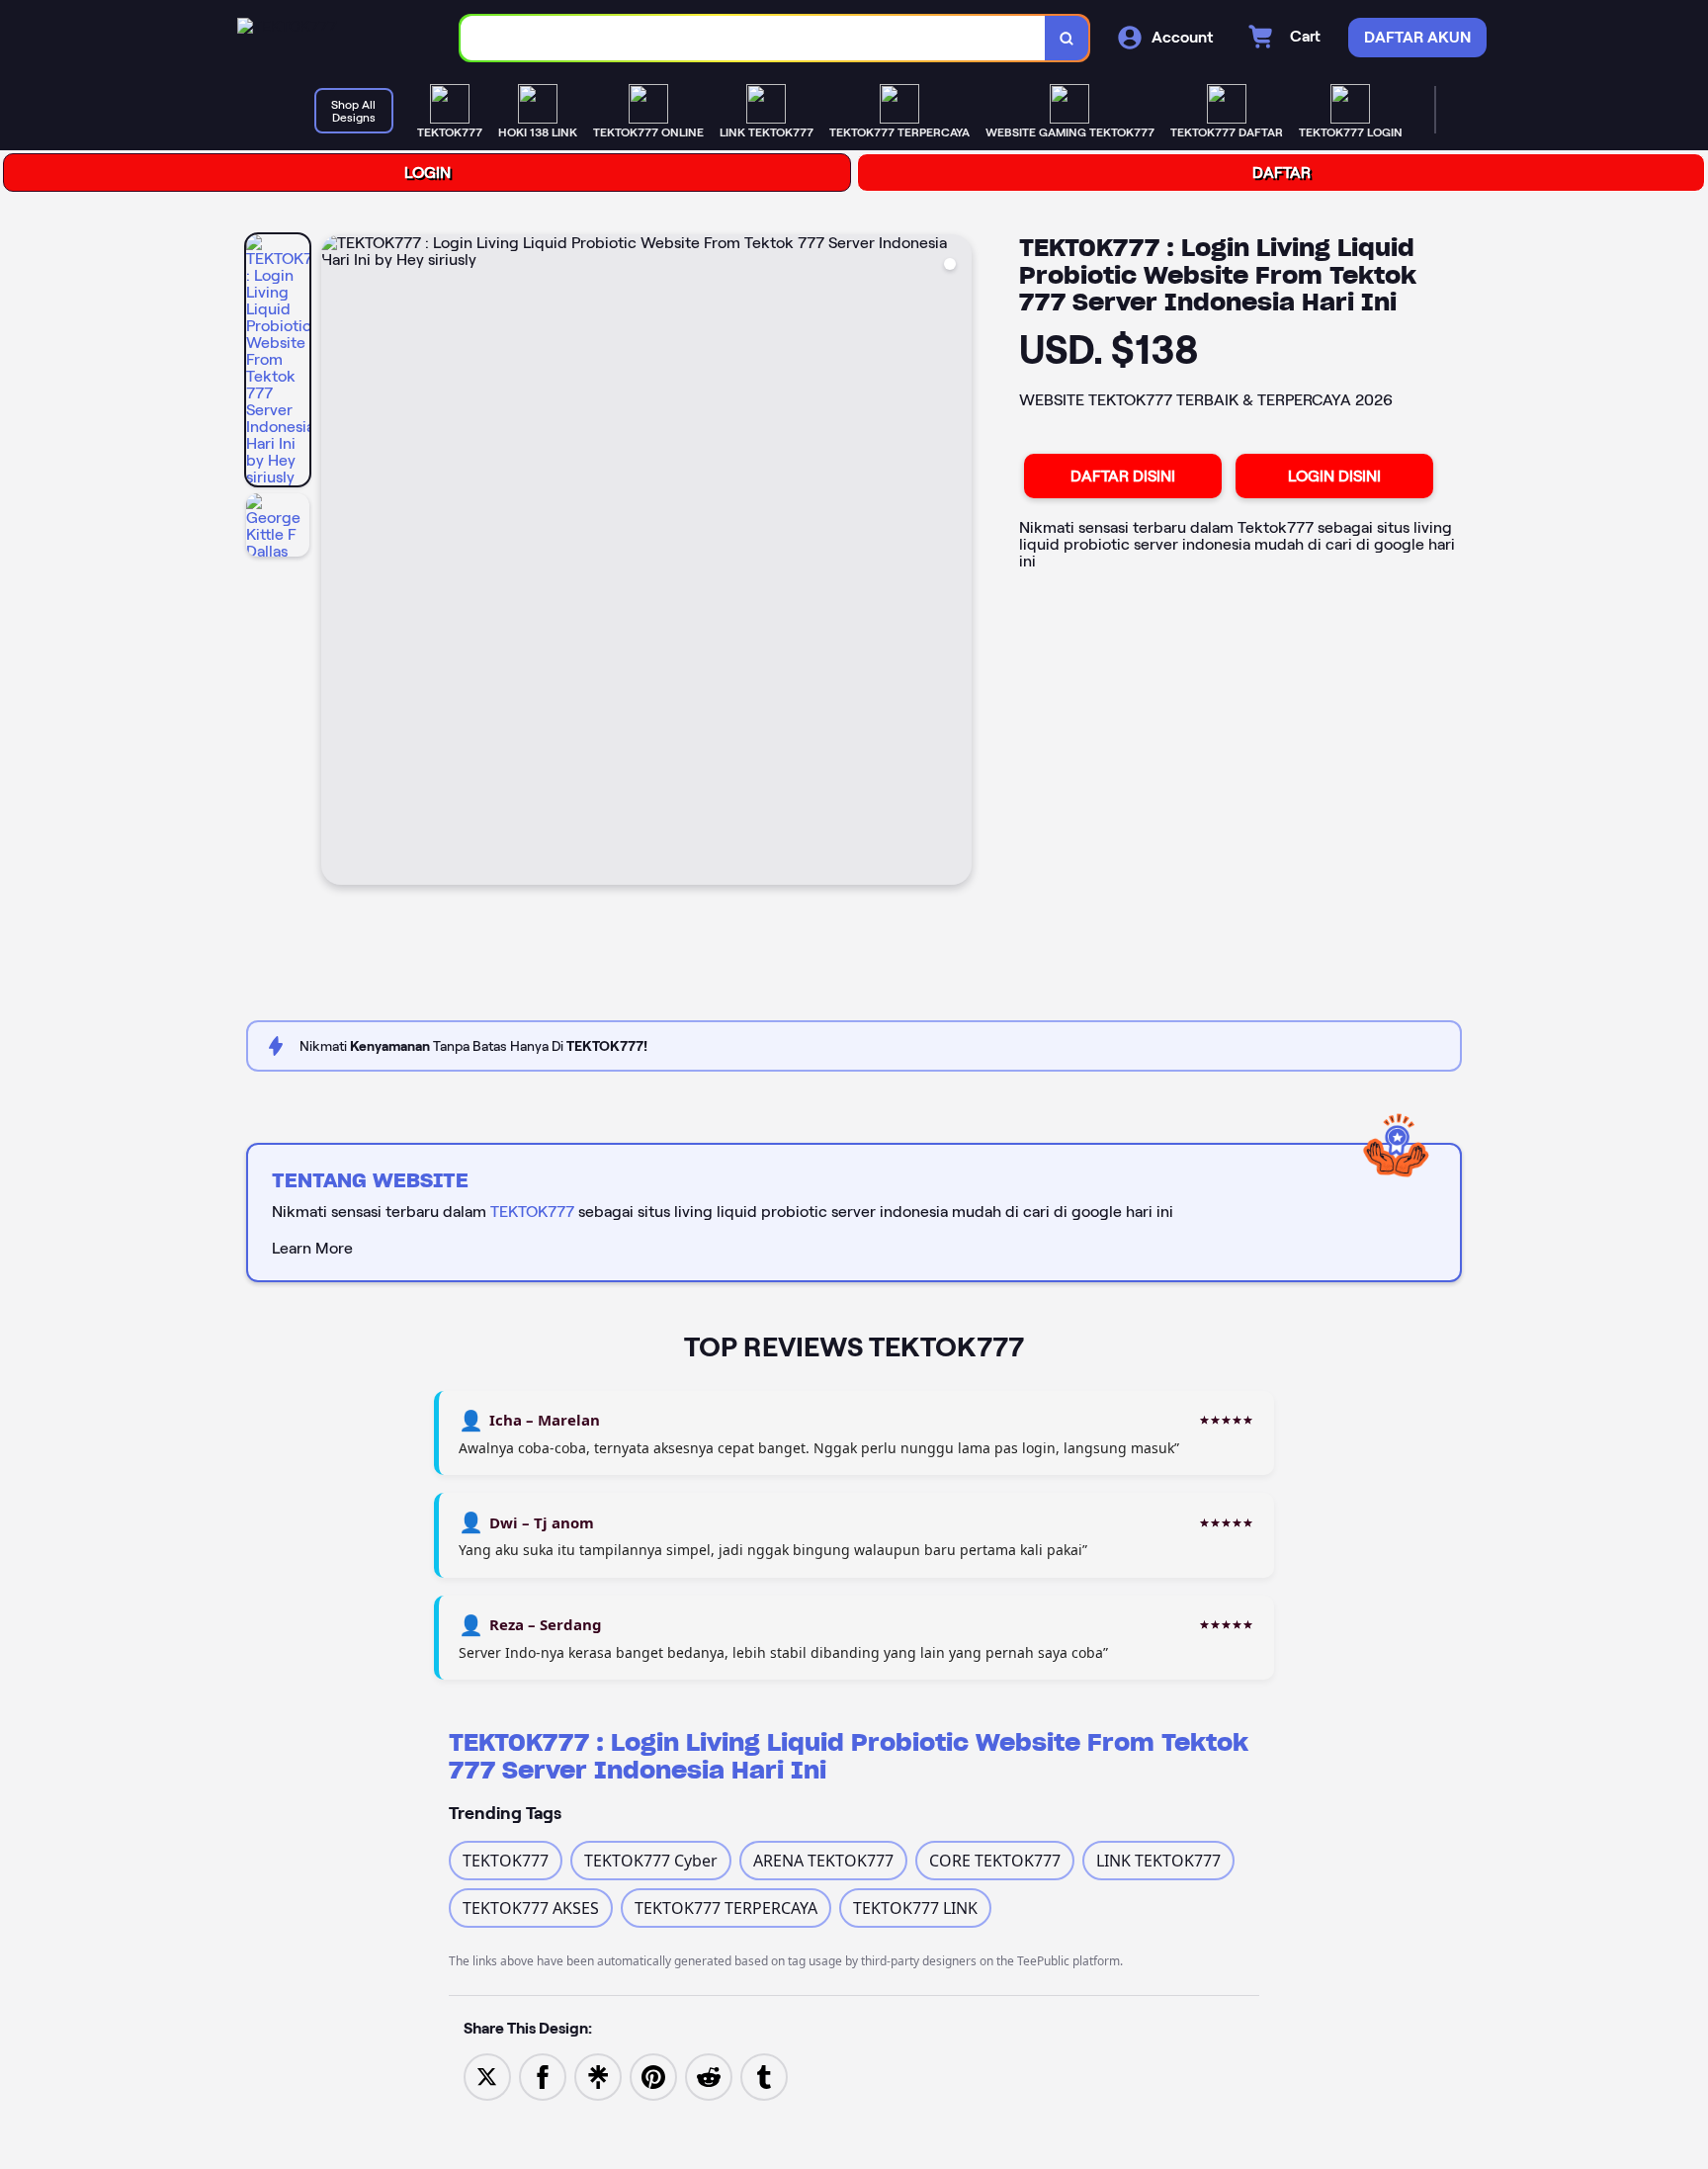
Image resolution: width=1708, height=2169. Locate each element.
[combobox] (753, 38)
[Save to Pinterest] (653, 2075)
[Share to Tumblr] (764, 2075)
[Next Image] (956, 563)
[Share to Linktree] (598, 2075)
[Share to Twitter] (487, 2075)
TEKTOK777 (532, 1212)
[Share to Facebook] (543, 2075)
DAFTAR (1281, 173)
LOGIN (427, 173)
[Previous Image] (337, 563)
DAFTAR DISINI (1123, 476)
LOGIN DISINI (1334, 476)
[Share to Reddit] (709, 2075)
